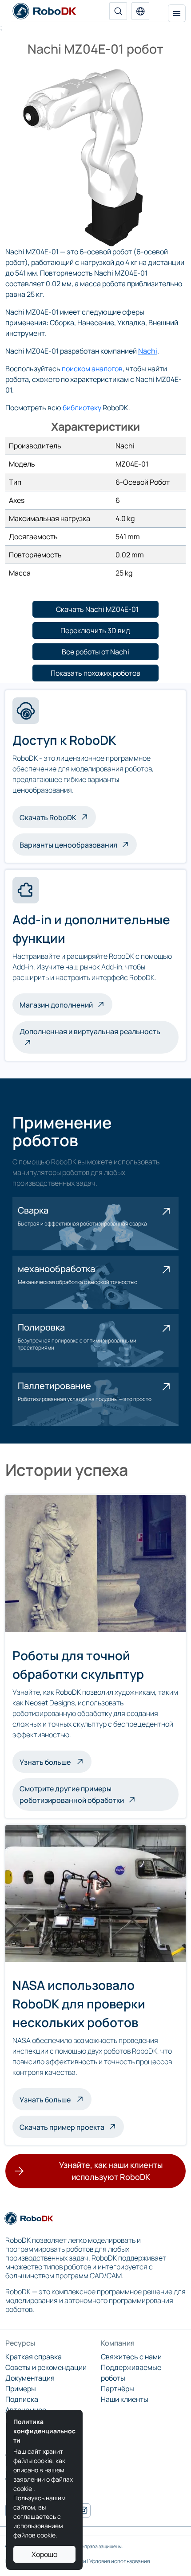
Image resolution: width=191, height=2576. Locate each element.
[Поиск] (118, 11)
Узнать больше (56, 1761)
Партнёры (117, 2389)
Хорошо (44, 2554)
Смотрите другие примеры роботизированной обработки (72, 1794)
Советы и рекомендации (46, 2367)
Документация (30, 2378)
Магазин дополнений (56, 1005)
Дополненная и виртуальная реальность (90, 1031)
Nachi (148, 351)
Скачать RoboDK (48, 817)
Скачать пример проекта (62, 2127)
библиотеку (82, 408)
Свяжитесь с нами (131, 2357)
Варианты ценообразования (68, 845)
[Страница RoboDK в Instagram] (84, 2510)
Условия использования (120, 2561)
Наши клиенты (125, 2399)
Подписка (22, 2399)
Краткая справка (34, 2357)
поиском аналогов (92, 369)
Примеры (21, 2389)
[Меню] (177, 13)
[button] (140, 11)
